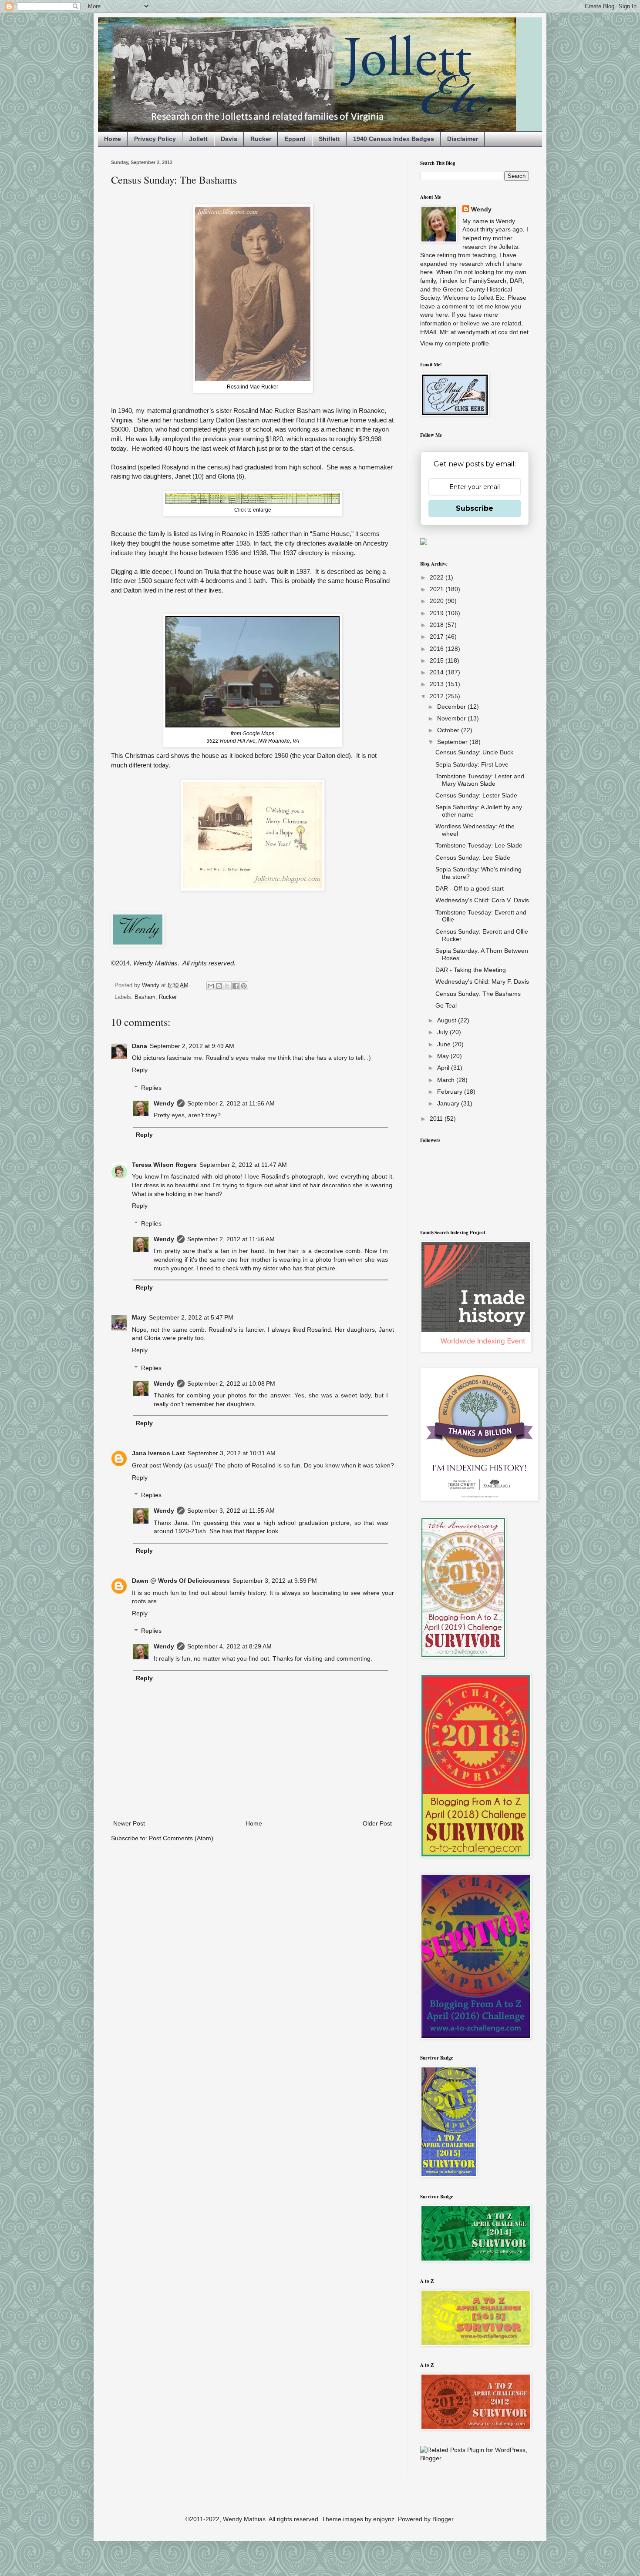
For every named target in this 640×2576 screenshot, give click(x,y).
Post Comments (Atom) (181, 1838)
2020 (438, 601)
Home (113, 139)
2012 (438, 696)
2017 (438, 636)
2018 (438, 625)
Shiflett (329, 139)
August (448, 1020)
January (449, 1103)
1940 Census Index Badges (394, 139)
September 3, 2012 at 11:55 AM (231, 1511)
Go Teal (446, 1005)
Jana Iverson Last (158, 1453)
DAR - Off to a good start (470, 888)
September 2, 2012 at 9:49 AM (192, 1046)
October (449, 730)
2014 (438, 672)
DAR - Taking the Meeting (471, 970)
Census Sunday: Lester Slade (476, 795)
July (443, 1032)
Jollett (198, 139)
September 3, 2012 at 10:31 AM (232, 1453)
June (445, 1044)
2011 (437, 1119)
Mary (139, 1317)
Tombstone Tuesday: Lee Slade (479, 845)
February (451, 1092)
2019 (438, 613)
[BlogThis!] (219, 986)
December (452, 707)
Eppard (295, 139)
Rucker (261, 139)
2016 (438, 649)
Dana (140, 1046)
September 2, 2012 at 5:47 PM (191, 1317)
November (452, 718)
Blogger (443, 2519)
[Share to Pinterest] (244, 986)
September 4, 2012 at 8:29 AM (229, 1646)
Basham (145, 997)
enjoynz (384, 2519)
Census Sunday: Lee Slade (473, 858)
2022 (438, 577)
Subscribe (475, 508)
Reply (140, 1070)
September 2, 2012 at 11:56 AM (231, 1103)
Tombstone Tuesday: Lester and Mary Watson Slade (480, 780)
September (453, 742)
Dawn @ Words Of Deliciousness (181, 1581)
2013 (438, 684)
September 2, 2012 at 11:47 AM (243, 1165)
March (447, 1080)
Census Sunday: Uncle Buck (474, 752)
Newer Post (129, 1823)
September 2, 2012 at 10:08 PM (231, 1383)
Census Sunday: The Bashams (478, 994)
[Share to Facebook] (236, 986)
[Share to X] (227, 986)
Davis (229, 139)
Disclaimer (463, 139)
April (444, 1068)
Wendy (164, 1103)
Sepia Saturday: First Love (472, 764)
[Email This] (211, 986)
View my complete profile (455, 343)
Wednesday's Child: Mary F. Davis (482, 981)
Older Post (377, 1823)
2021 (438, 589)
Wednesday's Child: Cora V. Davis (482, 900)
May (444, 1056)
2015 (438, 660)
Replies (151, 1088)
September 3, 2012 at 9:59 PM (275, 1581)
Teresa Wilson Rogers (164, 1165)
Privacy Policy (155, 139)
